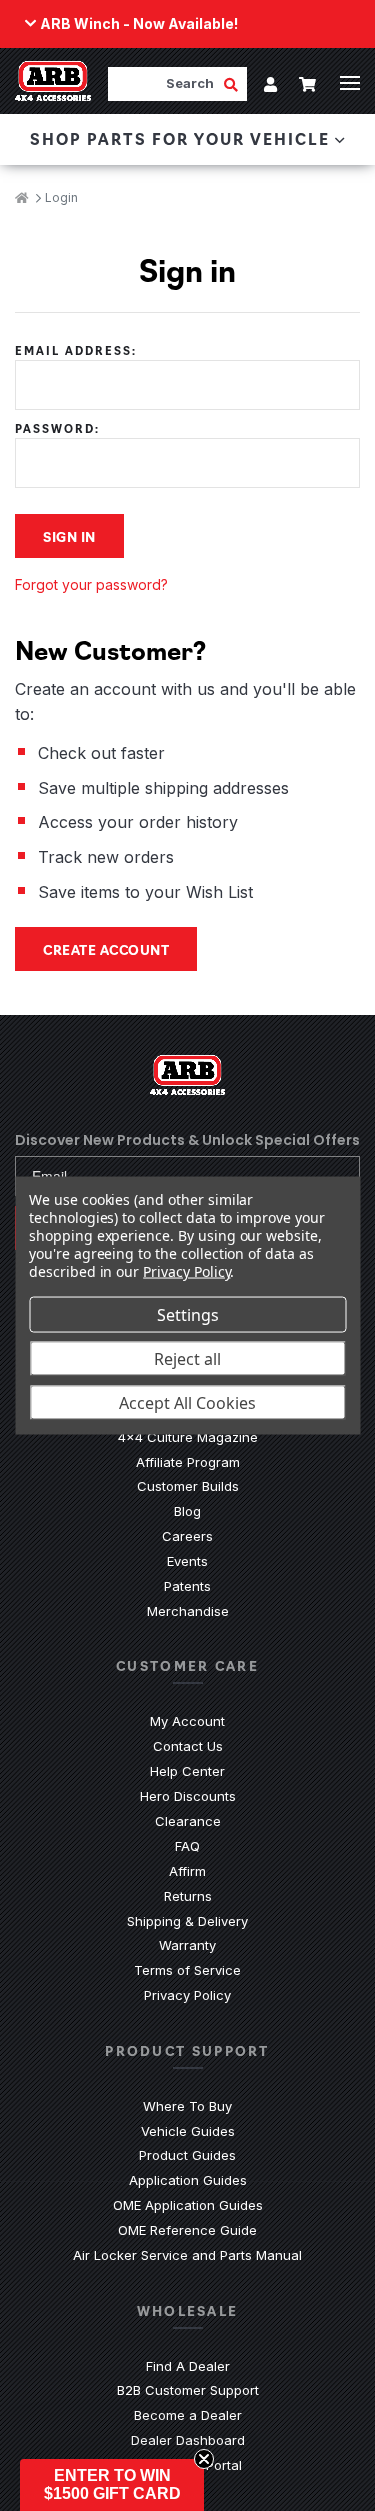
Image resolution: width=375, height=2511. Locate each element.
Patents (187, 1586)
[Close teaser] (204, 2459)
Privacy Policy (187, 1995)
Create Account (106, 949)
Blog (187, 1511)
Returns (188, 1896)
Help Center (187, 1771)
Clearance (188, 1821)
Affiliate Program (188, 1462)
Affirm (187, 1871)
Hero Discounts (188, 1796)
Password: (57, 428)
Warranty (187, 1945)
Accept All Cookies (187, 1403)
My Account (187, 1721)
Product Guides (187, 2155)
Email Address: (76, 350)
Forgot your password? (91, 584)
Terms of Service (187, 1970)
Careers (187, 1536)
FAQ (187, 1846)
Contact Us (188, 1746)
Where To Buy (187, 2106)
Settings (188, 1315)
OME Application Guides (188, 2205)
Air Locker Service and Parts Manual (187, 2255)
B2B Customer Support (188, 2390)
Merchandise (188, 1611)
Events (187, 1561)
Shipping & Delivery (187, 1921)
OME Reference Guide (187, 2230)
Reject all (187, 1359)
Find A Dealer (188, 2366)
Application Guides (188, 2180)
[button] (112, 2485)
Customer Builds (188, 1486)
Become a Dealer (188, 2415)
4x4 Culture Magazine (188, 1437)
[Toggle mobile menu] (350, 83)
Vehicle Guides (188, 2131)
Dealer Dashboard (188, 2440)
